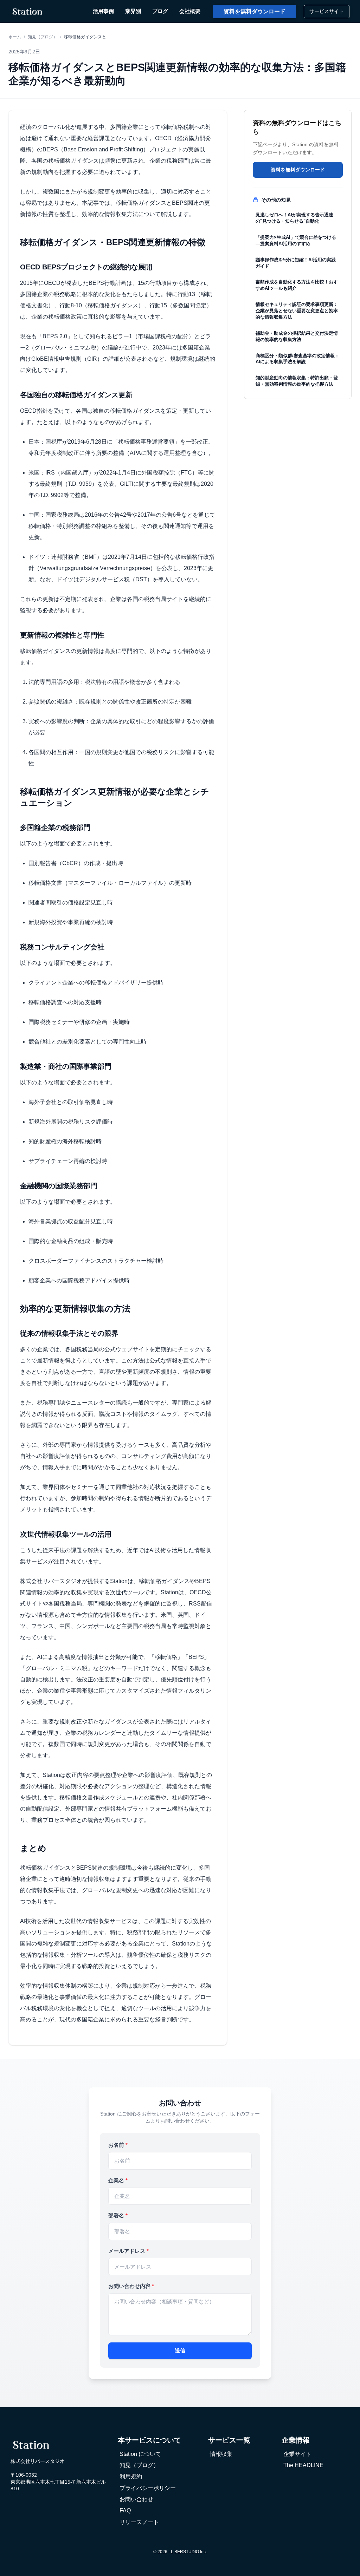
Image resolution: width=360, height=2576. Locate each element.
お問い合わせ (136, 2499)
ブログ (160, 11)
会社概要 (190, 11)
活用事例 (103, 11)
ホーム (15, 37)
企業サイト (297, 2454)
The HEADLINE (303, 2465)
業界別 (133, 11)
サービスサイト (327, 11)
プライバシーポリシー (148, 2488)
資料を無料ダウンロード (255, 11)
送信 (180, 2350)
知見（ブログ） (43, 37)
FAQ (125, 2510)
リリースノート (139, 2522)
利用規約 (131, 2476)
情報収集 (221, 2454)
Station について (140, 2454)
